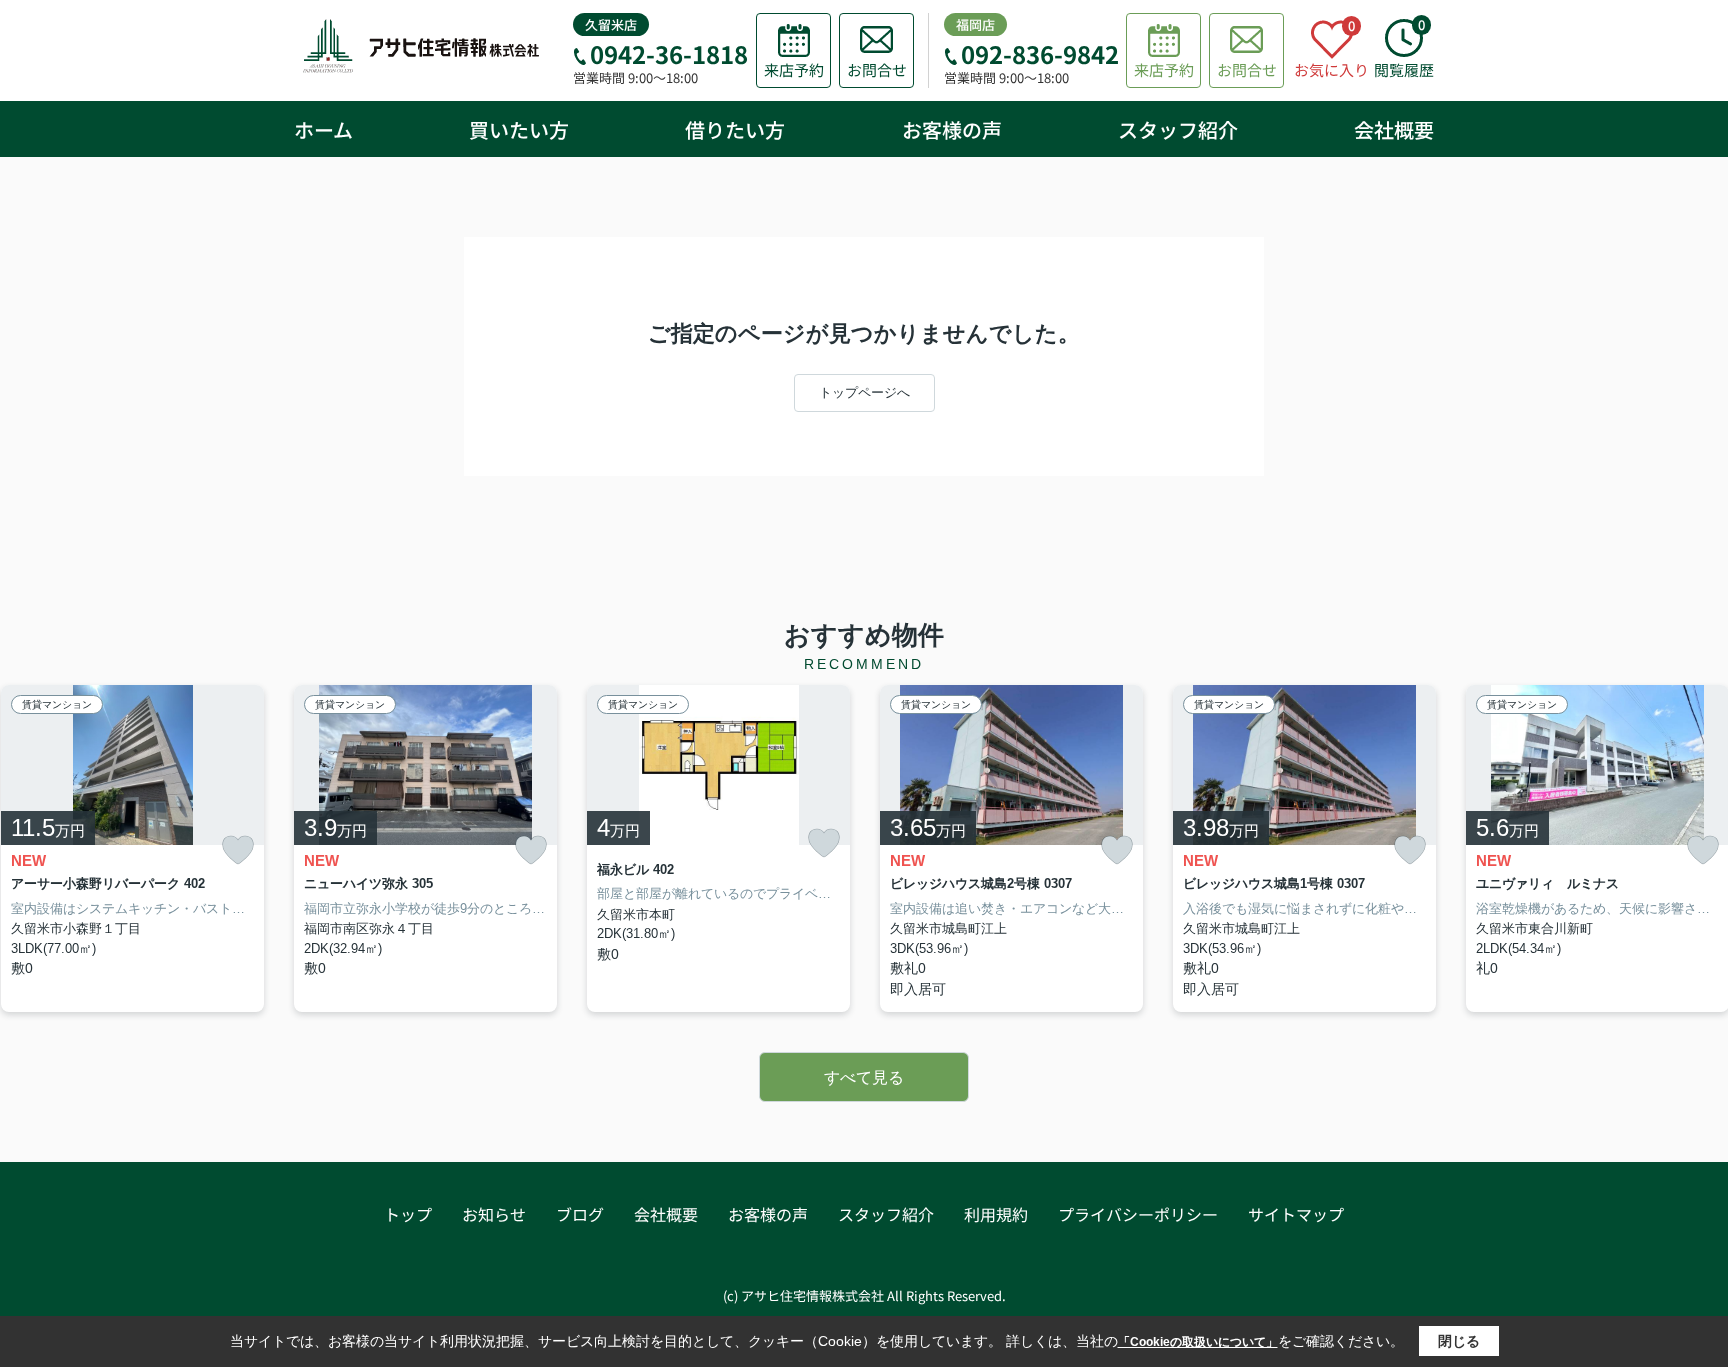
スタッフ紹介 (1178, 129)
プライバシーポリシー (1138, 1214)
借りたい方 (735, 129)
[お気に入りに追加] (238, 850)
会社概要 (1394, 129)
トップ (408, 1214)
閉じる (1459, 1341)
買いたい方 (519, 129)
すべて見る (864, 1077)
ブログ (580, 1214)
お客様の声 (952, 129)
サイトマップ (1296, 1214)
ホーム (323, 129)
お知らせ (494, 1214)
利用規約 (996, 1214)
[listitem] (425, 849)
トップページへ (864, 392)
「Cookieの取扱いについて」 (1198, 1342)
